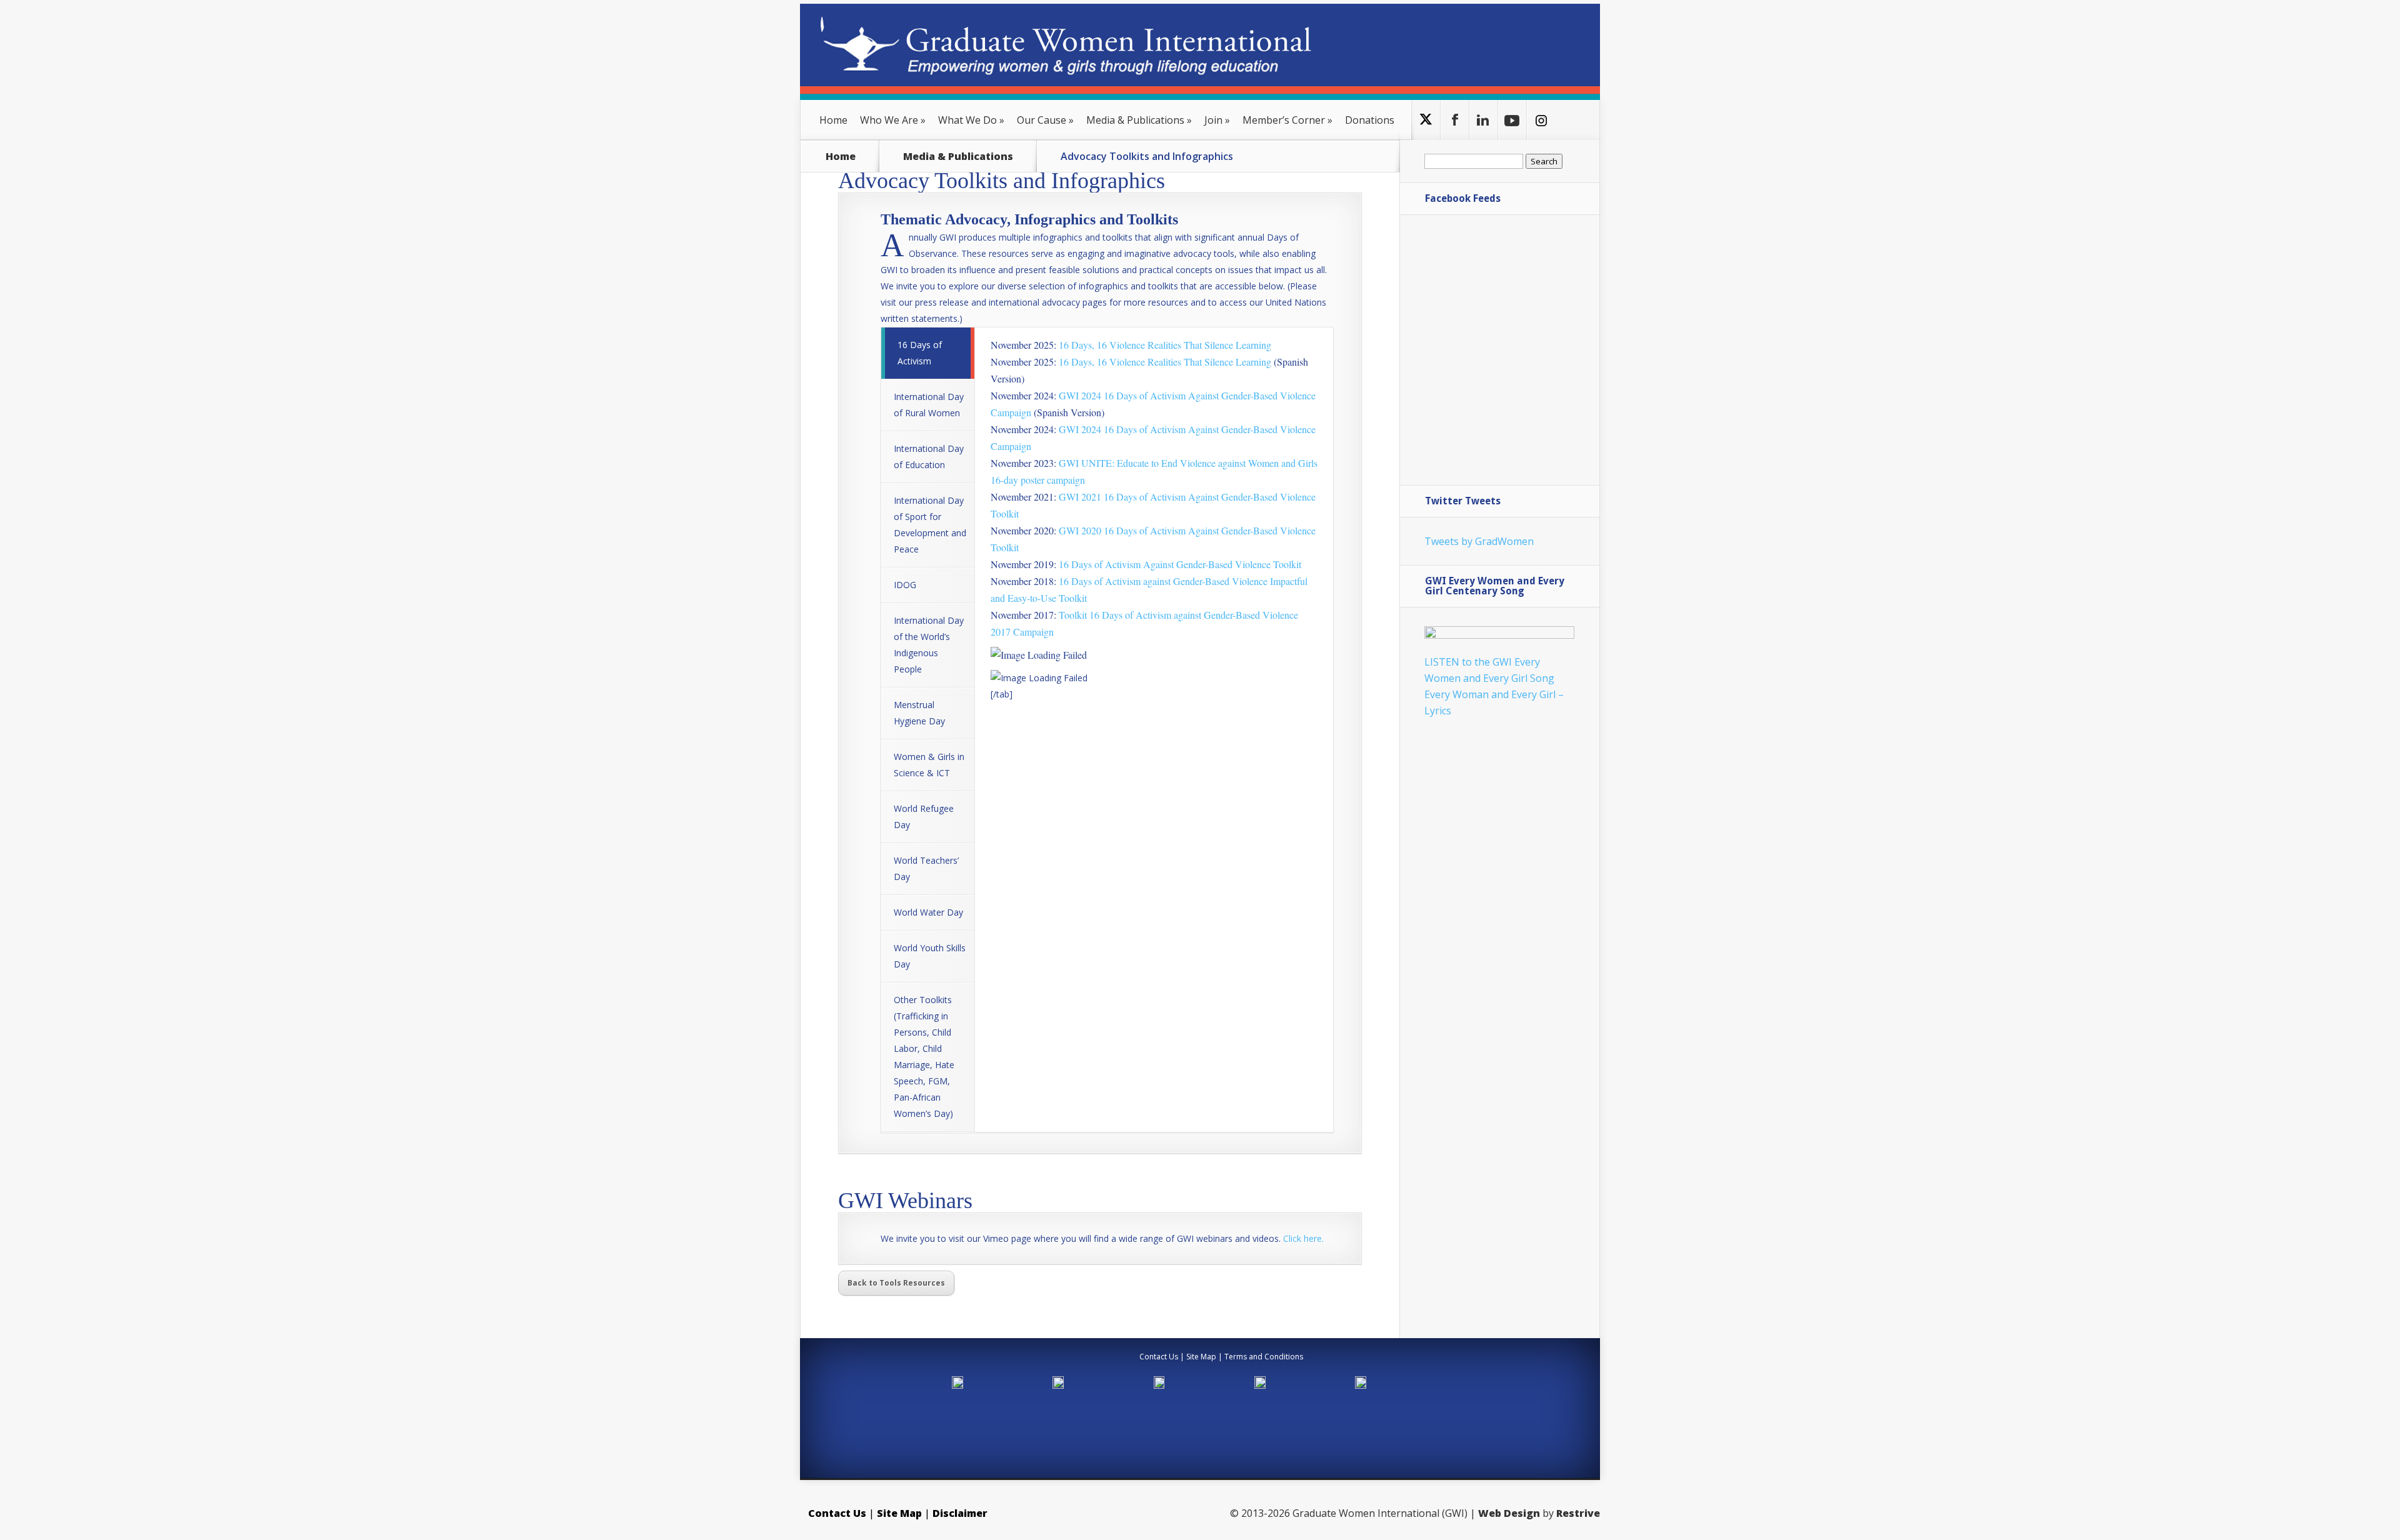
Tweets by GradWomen (1479, 541)
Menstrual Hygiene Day (919, 713)
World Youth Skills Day (930, 956)
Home (833, 120)
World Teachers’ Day (926, 868)
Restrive (1578, 1513)
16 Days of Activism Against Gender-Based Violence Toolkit (1180, 564)
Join (1217, 120)
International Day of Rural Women (929, 405)
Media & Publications (1139, 120)
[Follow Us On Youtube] (1512, 120)
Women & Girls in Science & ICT (929, 765)
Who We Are (893, 120)
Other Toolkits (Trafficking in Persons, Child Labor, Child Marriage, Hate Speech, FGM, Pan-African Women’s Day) (924, 1057)
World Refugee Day (924, 817)
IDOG (905, 585)
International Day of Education (929, 457)
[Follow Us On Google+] (1483, 120)
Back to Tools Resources (896, 1283)
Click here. (1303, 1238)
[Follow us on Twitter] (1426, 120)
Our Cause (1045, 120)
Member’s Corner (1287, 120)
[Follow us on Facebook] (1455, 120)
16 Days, (1165, 362)
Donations (1370, 120)
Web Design (1509, 1513)
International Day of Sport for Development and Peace (930, 525)
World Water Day (928, 912)
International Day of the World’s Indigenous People (929, 645)
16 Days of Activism (920, 353)
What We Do (971, 120)
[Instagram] (1541, 120)
